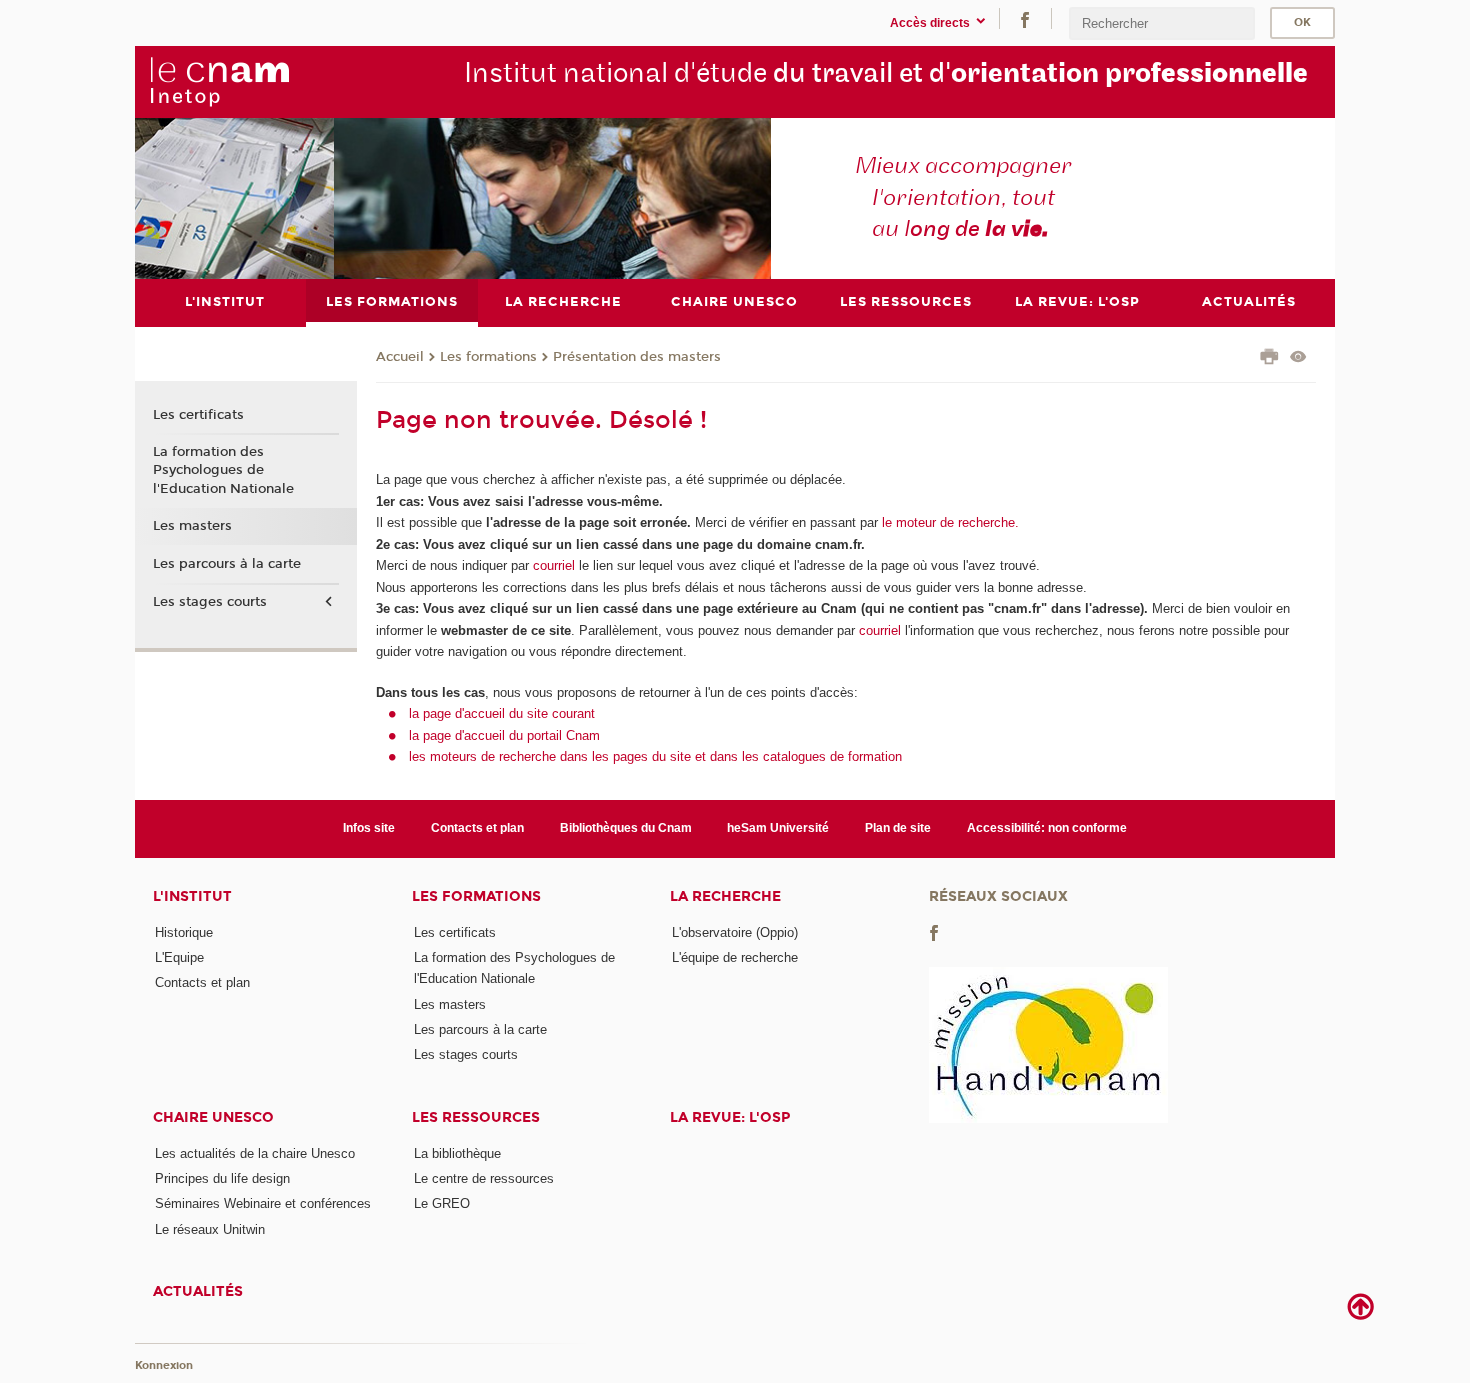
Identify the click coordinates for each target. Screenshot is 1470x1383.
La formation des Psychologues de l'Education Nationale (223, 470)
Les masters (192, 526)
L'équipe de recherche (735, 957)
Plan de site (898, 828)
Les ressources (476, 1117)
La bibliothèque (457, 1153)
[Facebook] (1025, 18)
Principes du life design (222, 1178)
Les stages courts (210, 602)
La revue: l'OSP (730, 1117)
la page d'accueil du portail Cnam (504, 735)
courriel (554, 565)
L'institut (192, 896)
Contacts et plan (477, 828)
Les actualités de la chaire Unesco (255, 1153)
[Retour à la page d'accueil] (219, 81)
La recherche (725, 896)
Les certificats (198, 415)
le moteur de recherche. (948, 522)
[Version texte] (1298, 358)
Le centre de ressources (484, 1178)
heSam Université (778, 828)
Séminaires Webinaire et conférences (263, 1203)
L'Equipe (179, 957)
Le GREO (442, 1203)
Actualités (198, 1291)
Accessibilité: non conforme (1047, 828)
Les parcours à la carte (227, 564)
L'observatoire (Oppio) (735, 932)
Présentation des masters (637, 357)
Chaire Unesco (213, 1117)
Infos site (369, 828)
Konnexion (164, 1365)
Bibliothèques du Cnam (626, 828)
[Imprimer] (1269, 359)
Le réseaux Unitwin (210, 1229)
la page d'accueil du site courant (502, 713)
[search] (1162, 23)
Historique (184, 932)
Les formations (488, 357)
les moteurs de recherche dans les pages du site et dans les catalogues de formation (655, 756)
